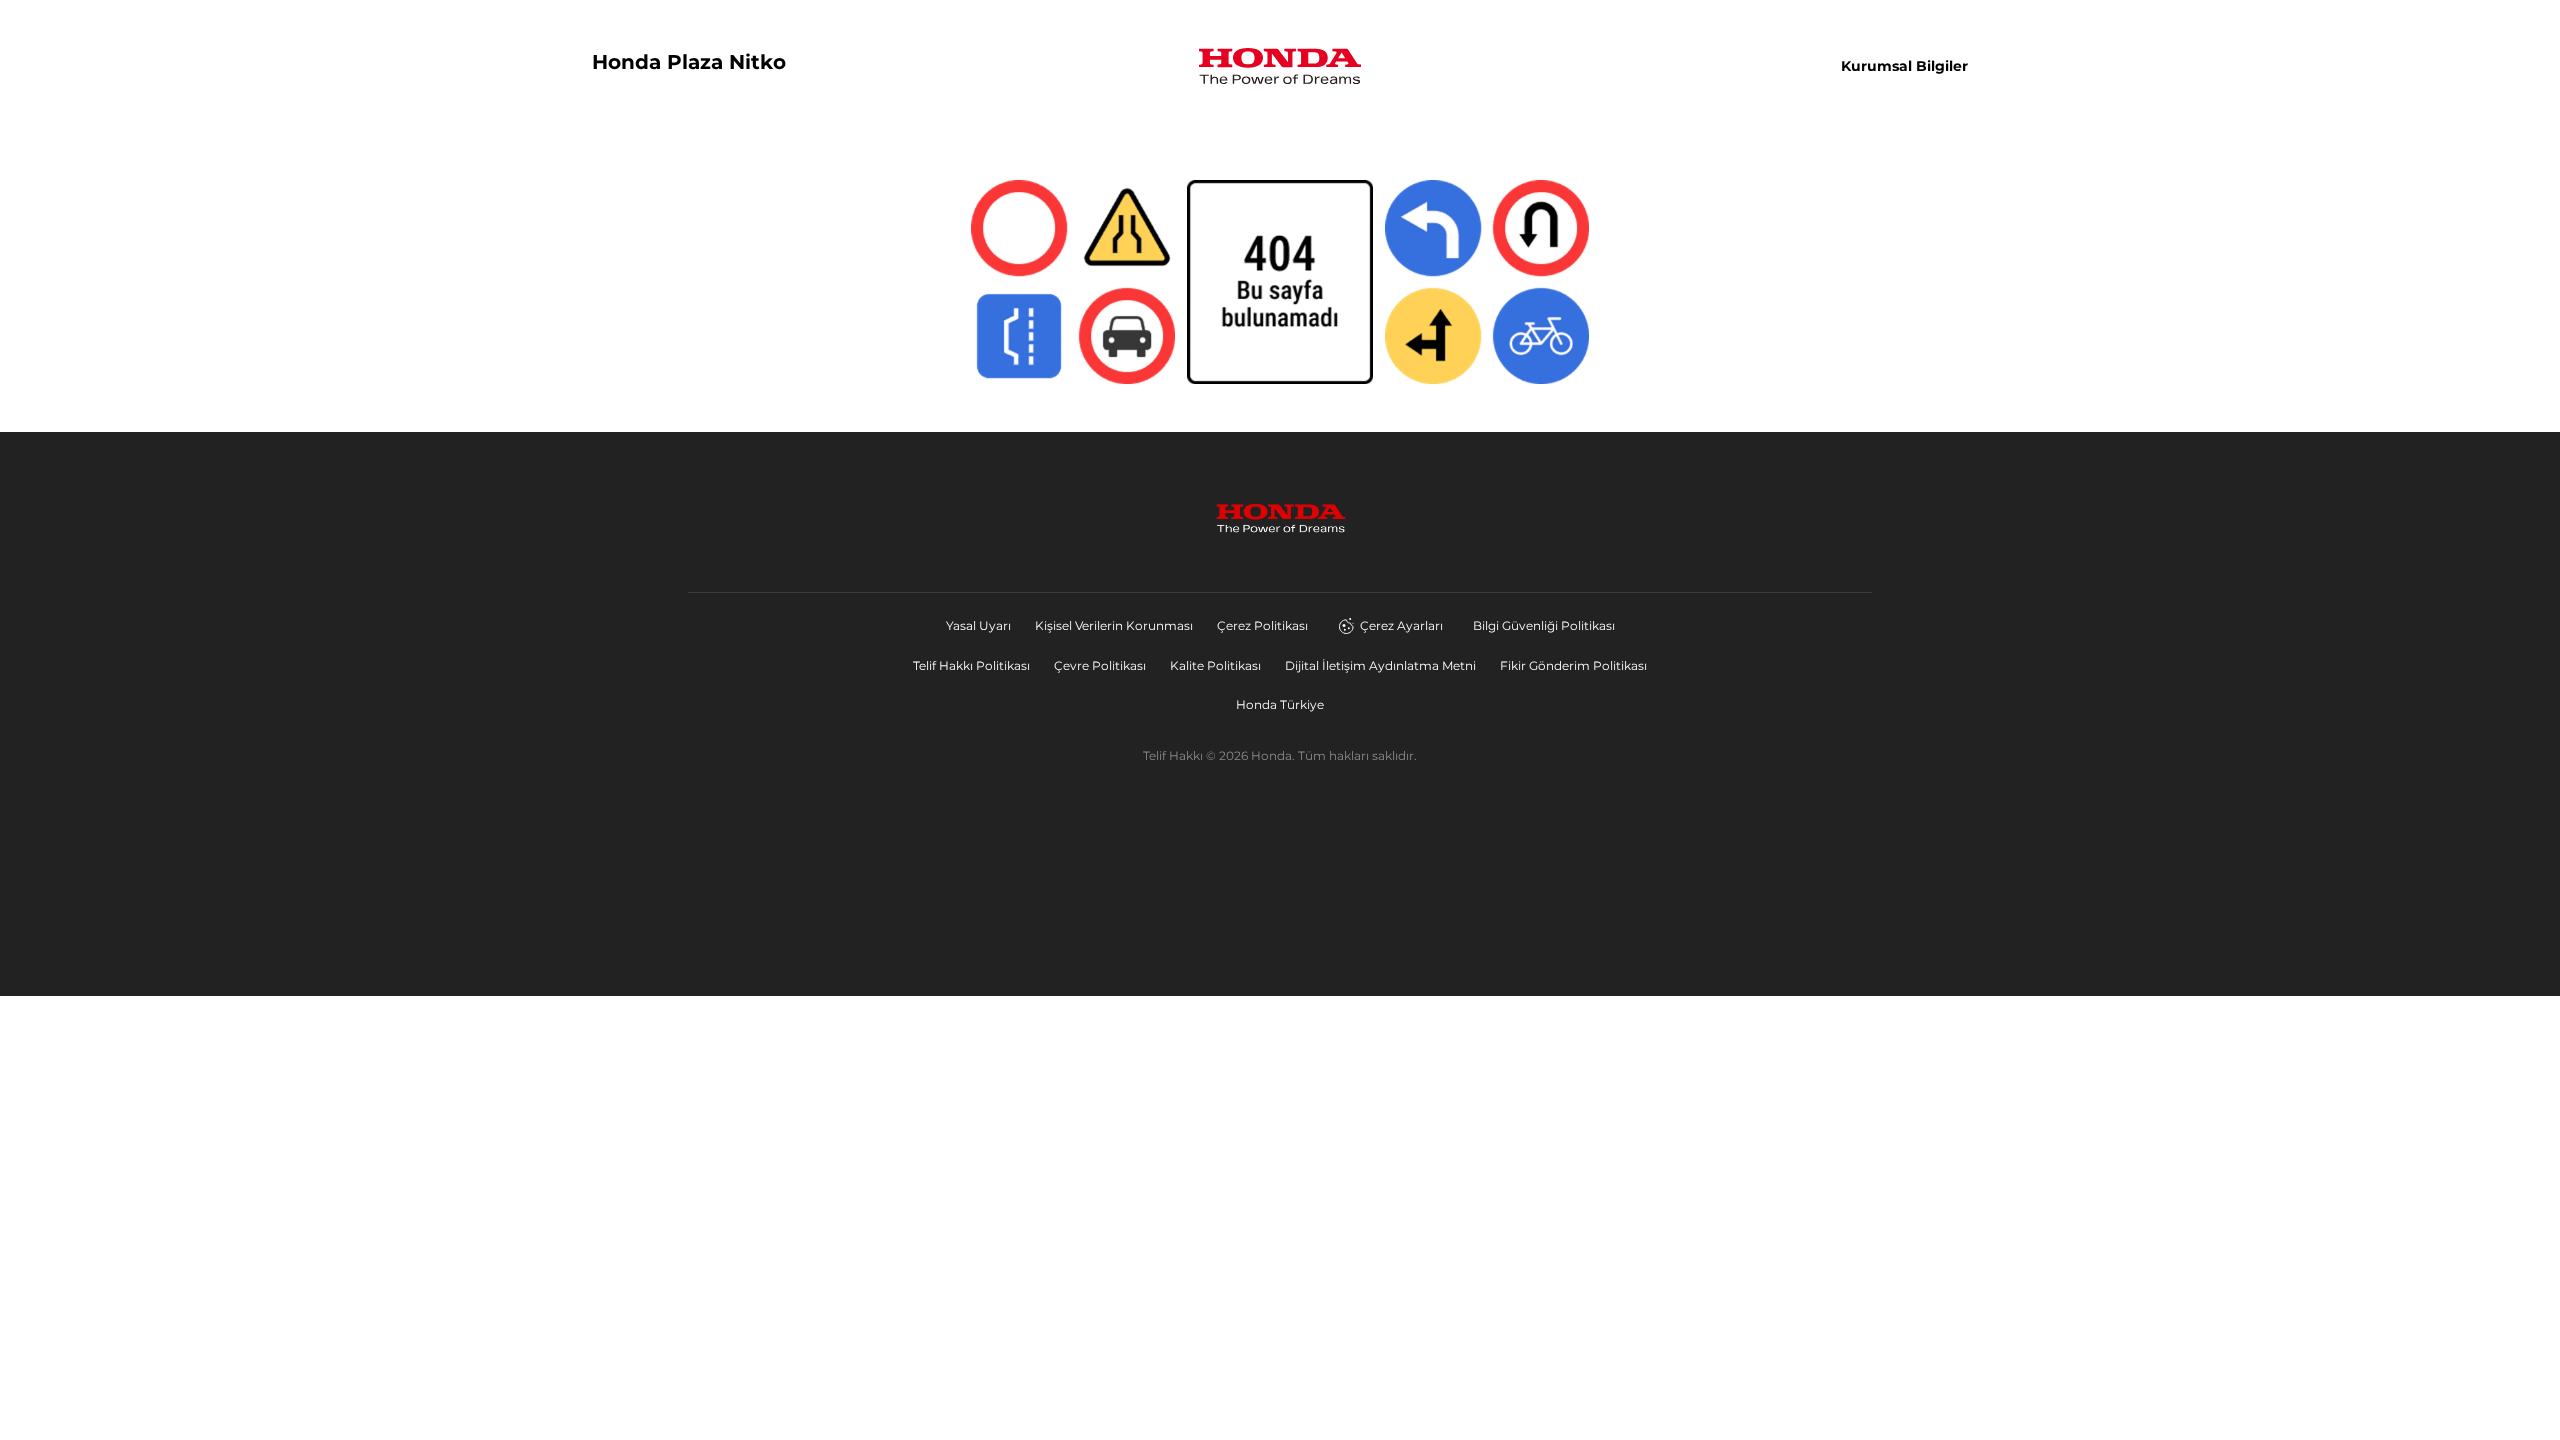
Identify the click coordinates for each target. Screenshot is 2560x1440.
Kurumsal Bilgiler (1904, 66)
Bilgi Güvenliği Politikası (1544, 625)
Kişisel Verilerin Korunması (1114, 625)
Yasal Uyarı (978, 625)
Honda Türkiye (1280, 704)
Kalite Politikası (1215, 665)
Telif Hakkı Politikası (971, 665)
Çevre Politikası (1100, 665)
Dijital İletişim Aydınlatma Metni (1380, 665)
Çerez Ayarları (1401, 625)
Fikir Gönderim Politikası (1573, 665)
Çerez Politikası (1262, 625)
